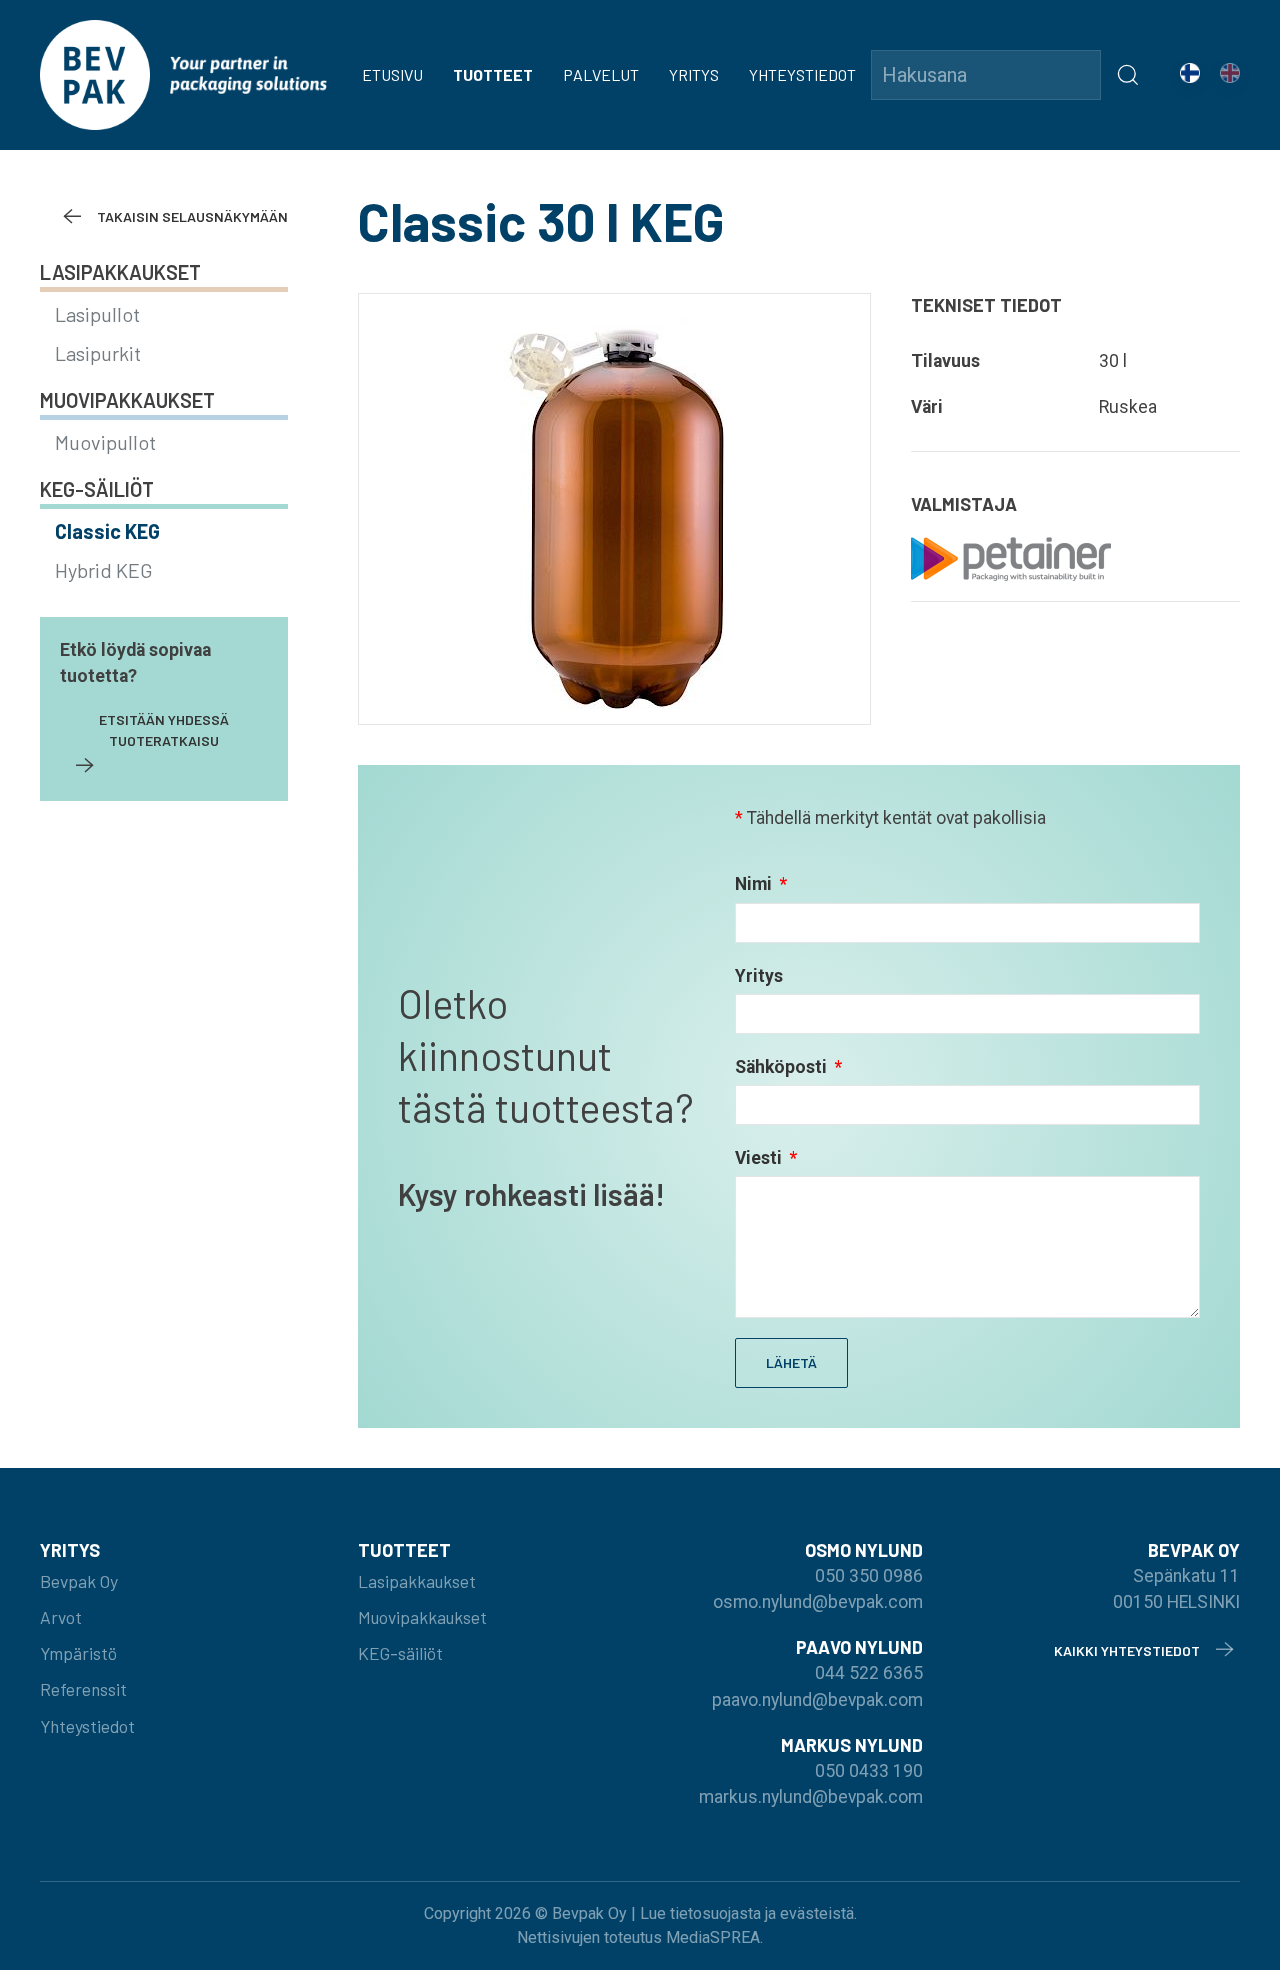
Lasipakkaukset (120, 272)
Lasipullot (97, 314)
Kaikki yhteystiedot (1127, 1650)
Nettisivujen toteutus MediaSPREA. (640, 1937)
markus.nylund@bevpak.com (811, 1797)
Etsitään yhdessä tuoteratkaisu (164, 730)
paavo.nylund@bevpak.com (817, 1700)
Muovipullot (105, 442)
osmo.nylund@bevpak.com (818, 1602)
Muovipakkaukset (127, 400)
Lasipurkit (98, 353)
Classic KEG (107, 531)
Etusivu (392, 74)
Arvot (61, 1617)
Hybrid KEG (104, 570)
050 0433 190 (869, 1771)
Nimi (755, 884)
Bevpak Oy (79, 1581)
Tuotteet (493, 74)
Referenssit (83, 1689)
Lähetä (791, 1362)
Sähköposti (783, 1067)
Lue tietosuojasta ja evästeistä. (748, 1913)
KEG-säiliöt (97, 489)
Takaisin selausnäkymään (192, 216)
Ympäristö (78, 1653)
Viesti (760, 1158)
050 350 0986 (869, 1576)
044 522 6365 (869, 1673)
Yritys (694, 74)
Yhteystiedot (802, 74)
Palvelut (601, 74)
